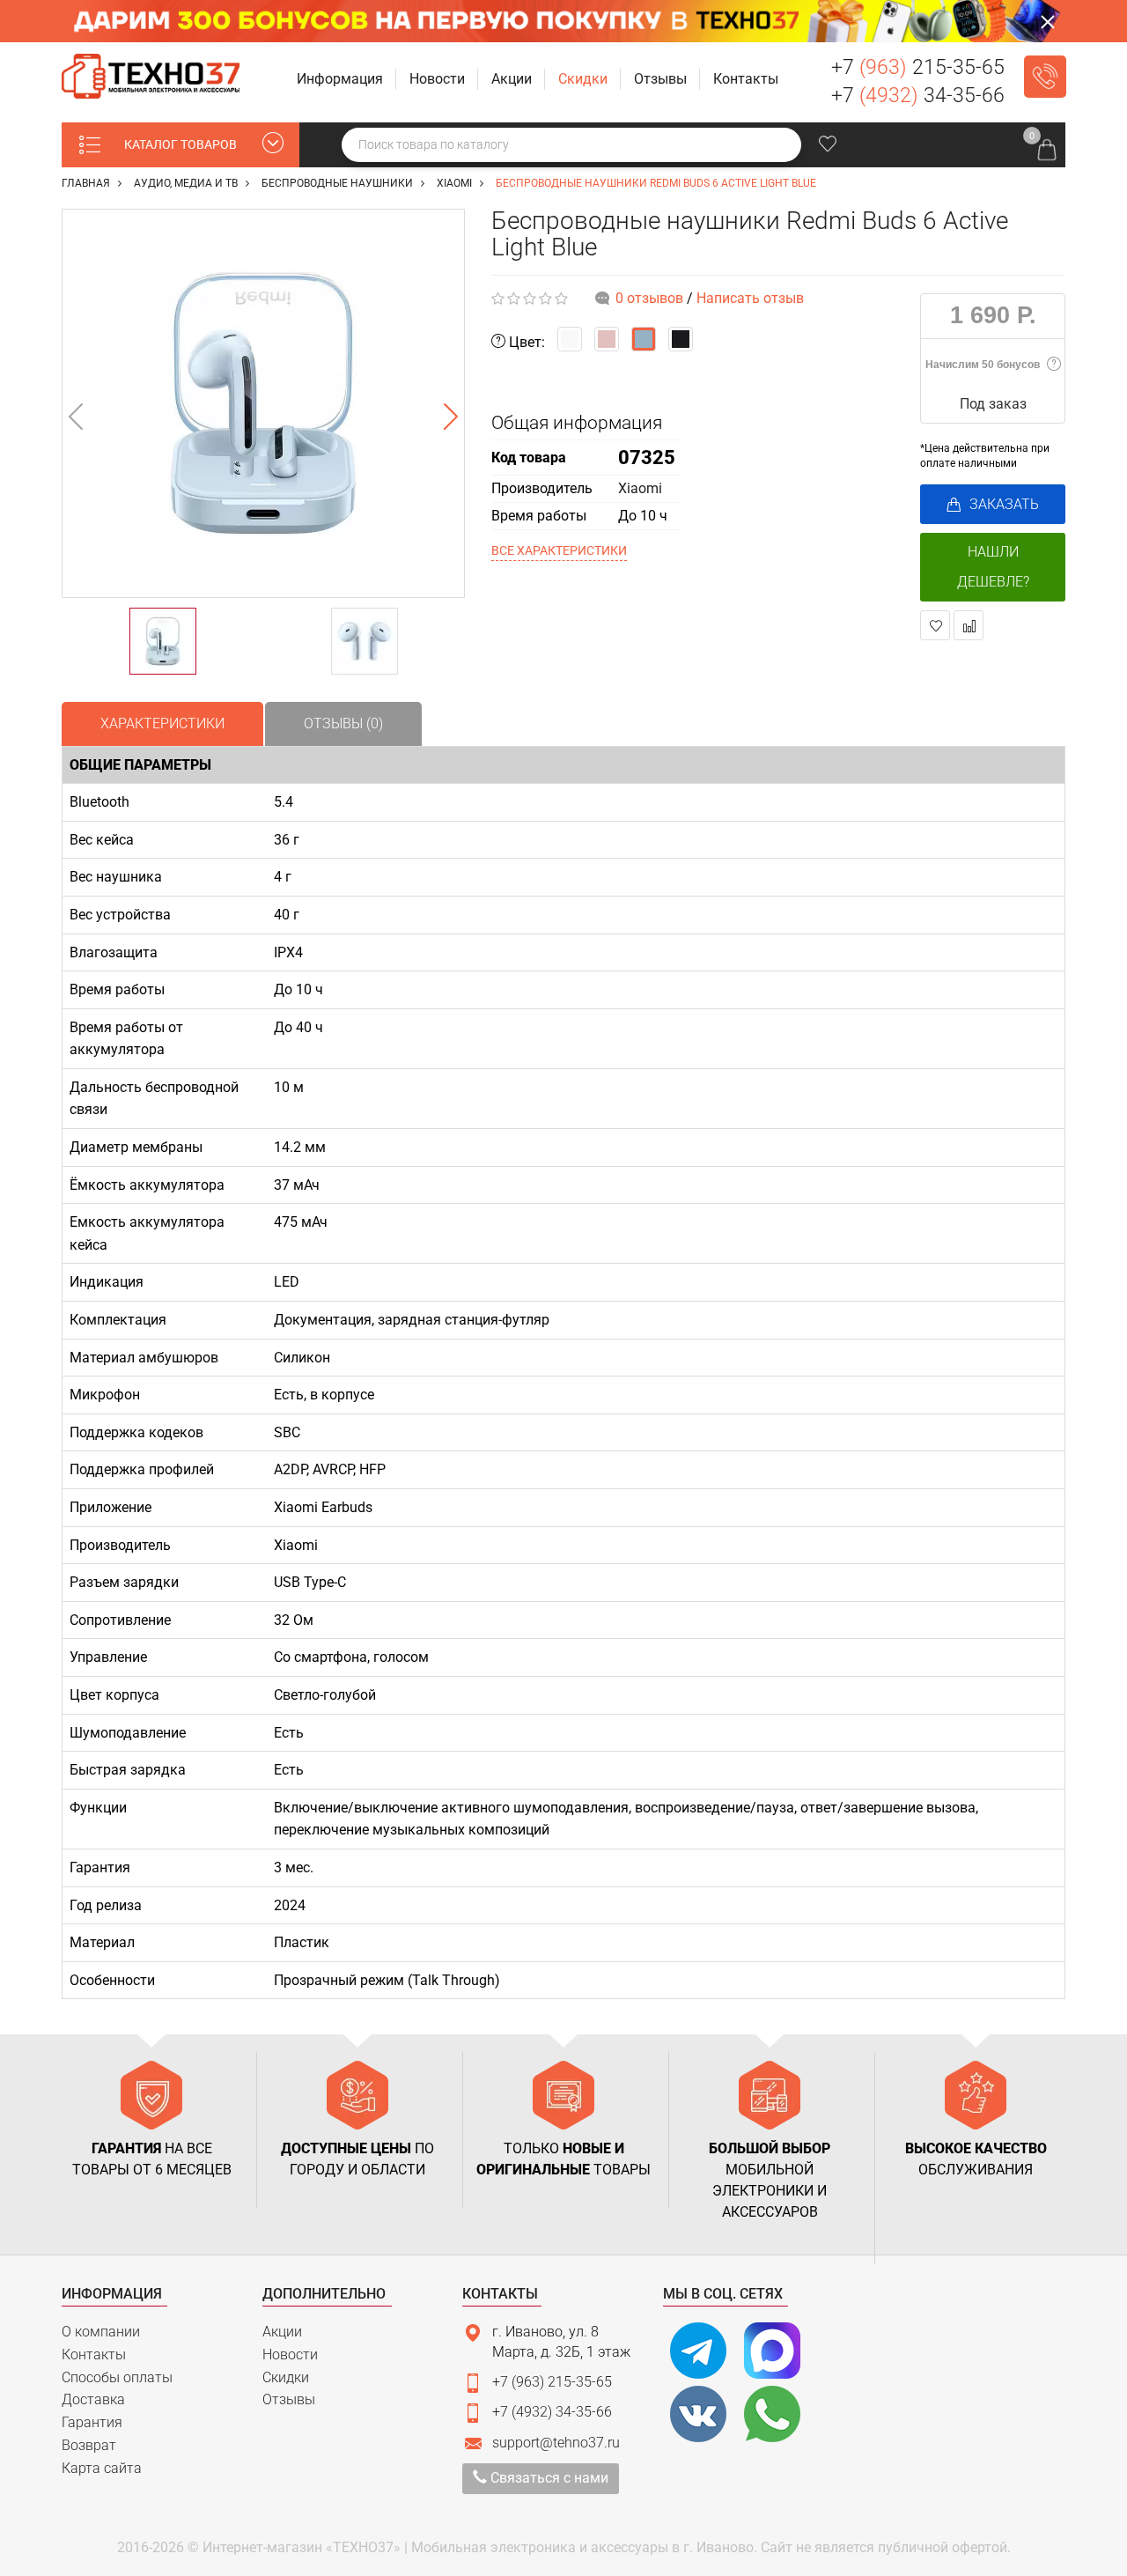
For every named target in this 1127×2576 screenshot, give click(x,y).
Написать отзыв (750, 298)
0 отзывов (649, 298)
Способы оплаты (117, 2377)
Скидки (286, 2377)
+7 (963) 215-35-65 (552, 2382)
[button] (342, 80)
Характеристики (162, 723)
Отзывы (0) (343, 723)
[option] (263, 403)
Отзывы (289, 2399)
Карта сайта (102, 2468)
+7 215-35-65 (918, 67)
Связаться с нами (548, 2478)
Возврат (89, 2445)
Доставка (93, 2399)
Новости (290, 2355)
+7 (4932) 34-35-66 (552, 2412)
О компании (101, 2332)
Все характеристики (559, 550)
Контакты (94, 2355)
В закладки (935, 625)
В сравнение (969, 625)
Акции (282, 2332)
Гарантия (92, 2422)
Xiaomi (640, 488)
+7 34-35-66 (918, 96)
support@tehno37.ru (556, 2443)
